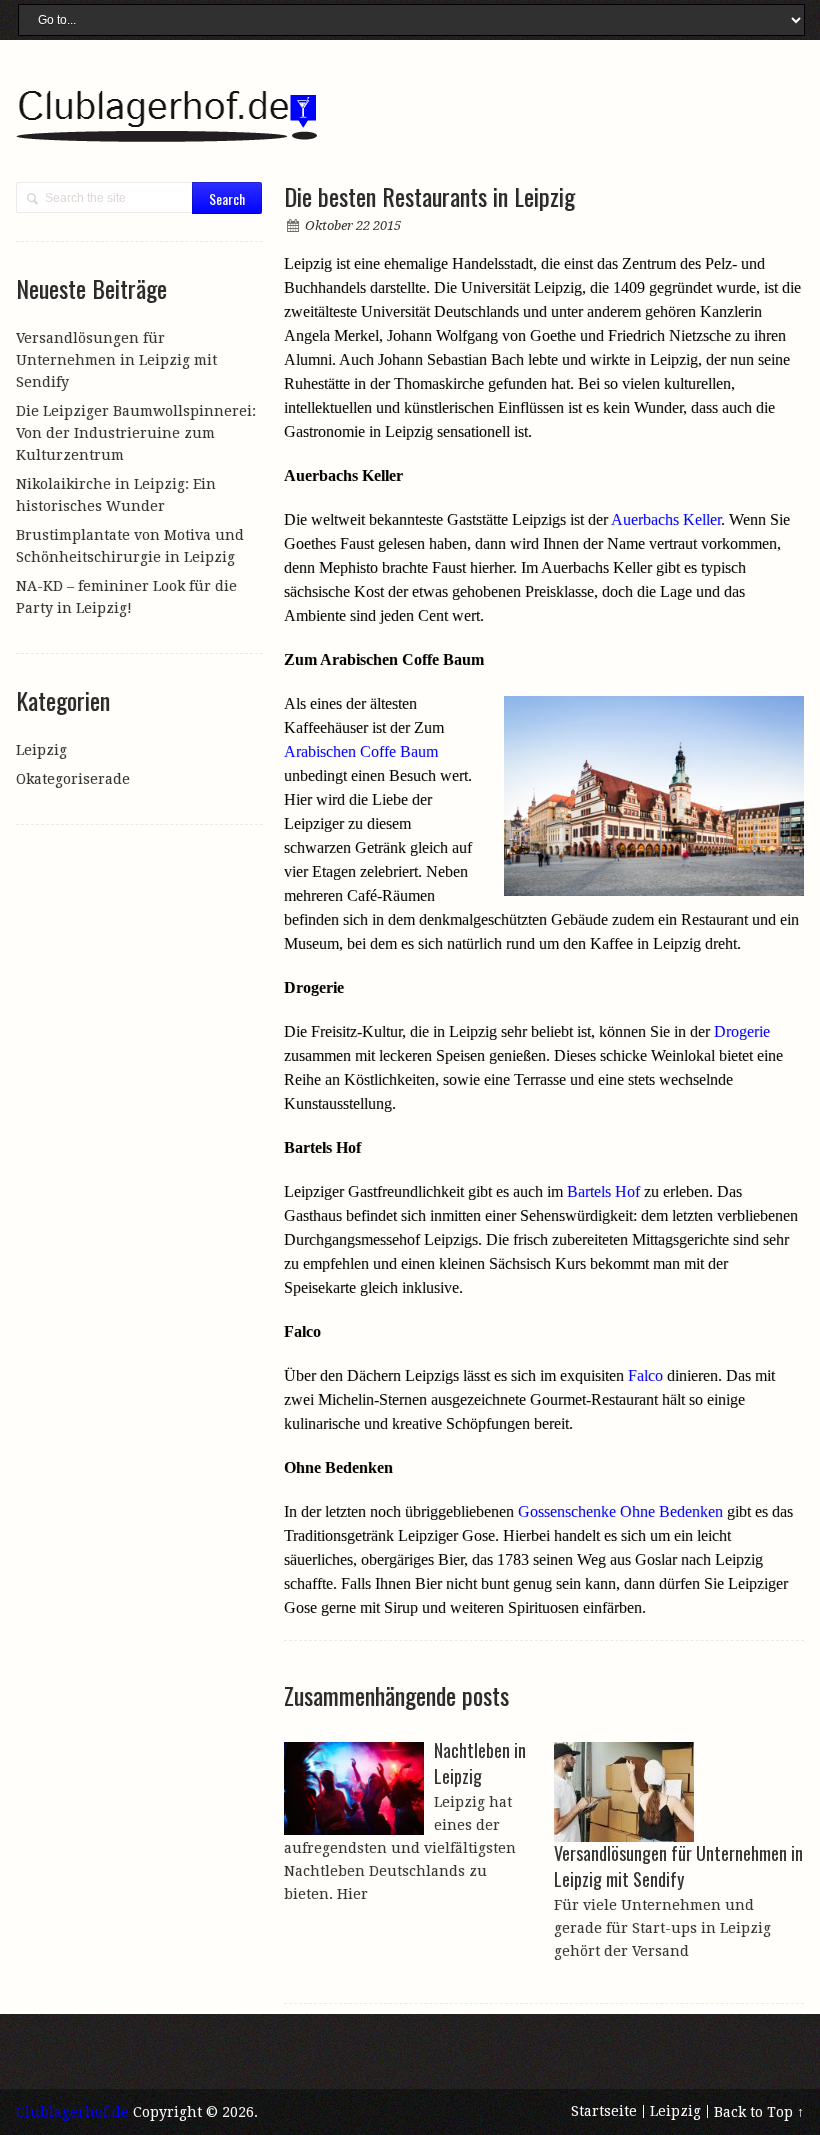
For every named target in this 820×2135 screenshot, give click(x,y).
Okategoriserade (73, 779)
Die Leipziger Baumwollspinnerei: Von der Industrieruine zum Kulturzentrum (136, 433)
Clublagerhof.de (72, 2112)
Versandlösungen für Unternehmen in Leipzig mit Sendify (116, 360)
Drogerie (742, 1031)
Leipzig (41, 750)
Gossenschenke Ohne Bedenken (620, 1511)
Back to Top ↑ (759, 2112)
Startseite (604, 2111)
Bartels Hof (603, 1191)
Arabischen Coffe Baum (361, 751)
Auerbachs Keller (666, 519)
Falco (645, 1375)
